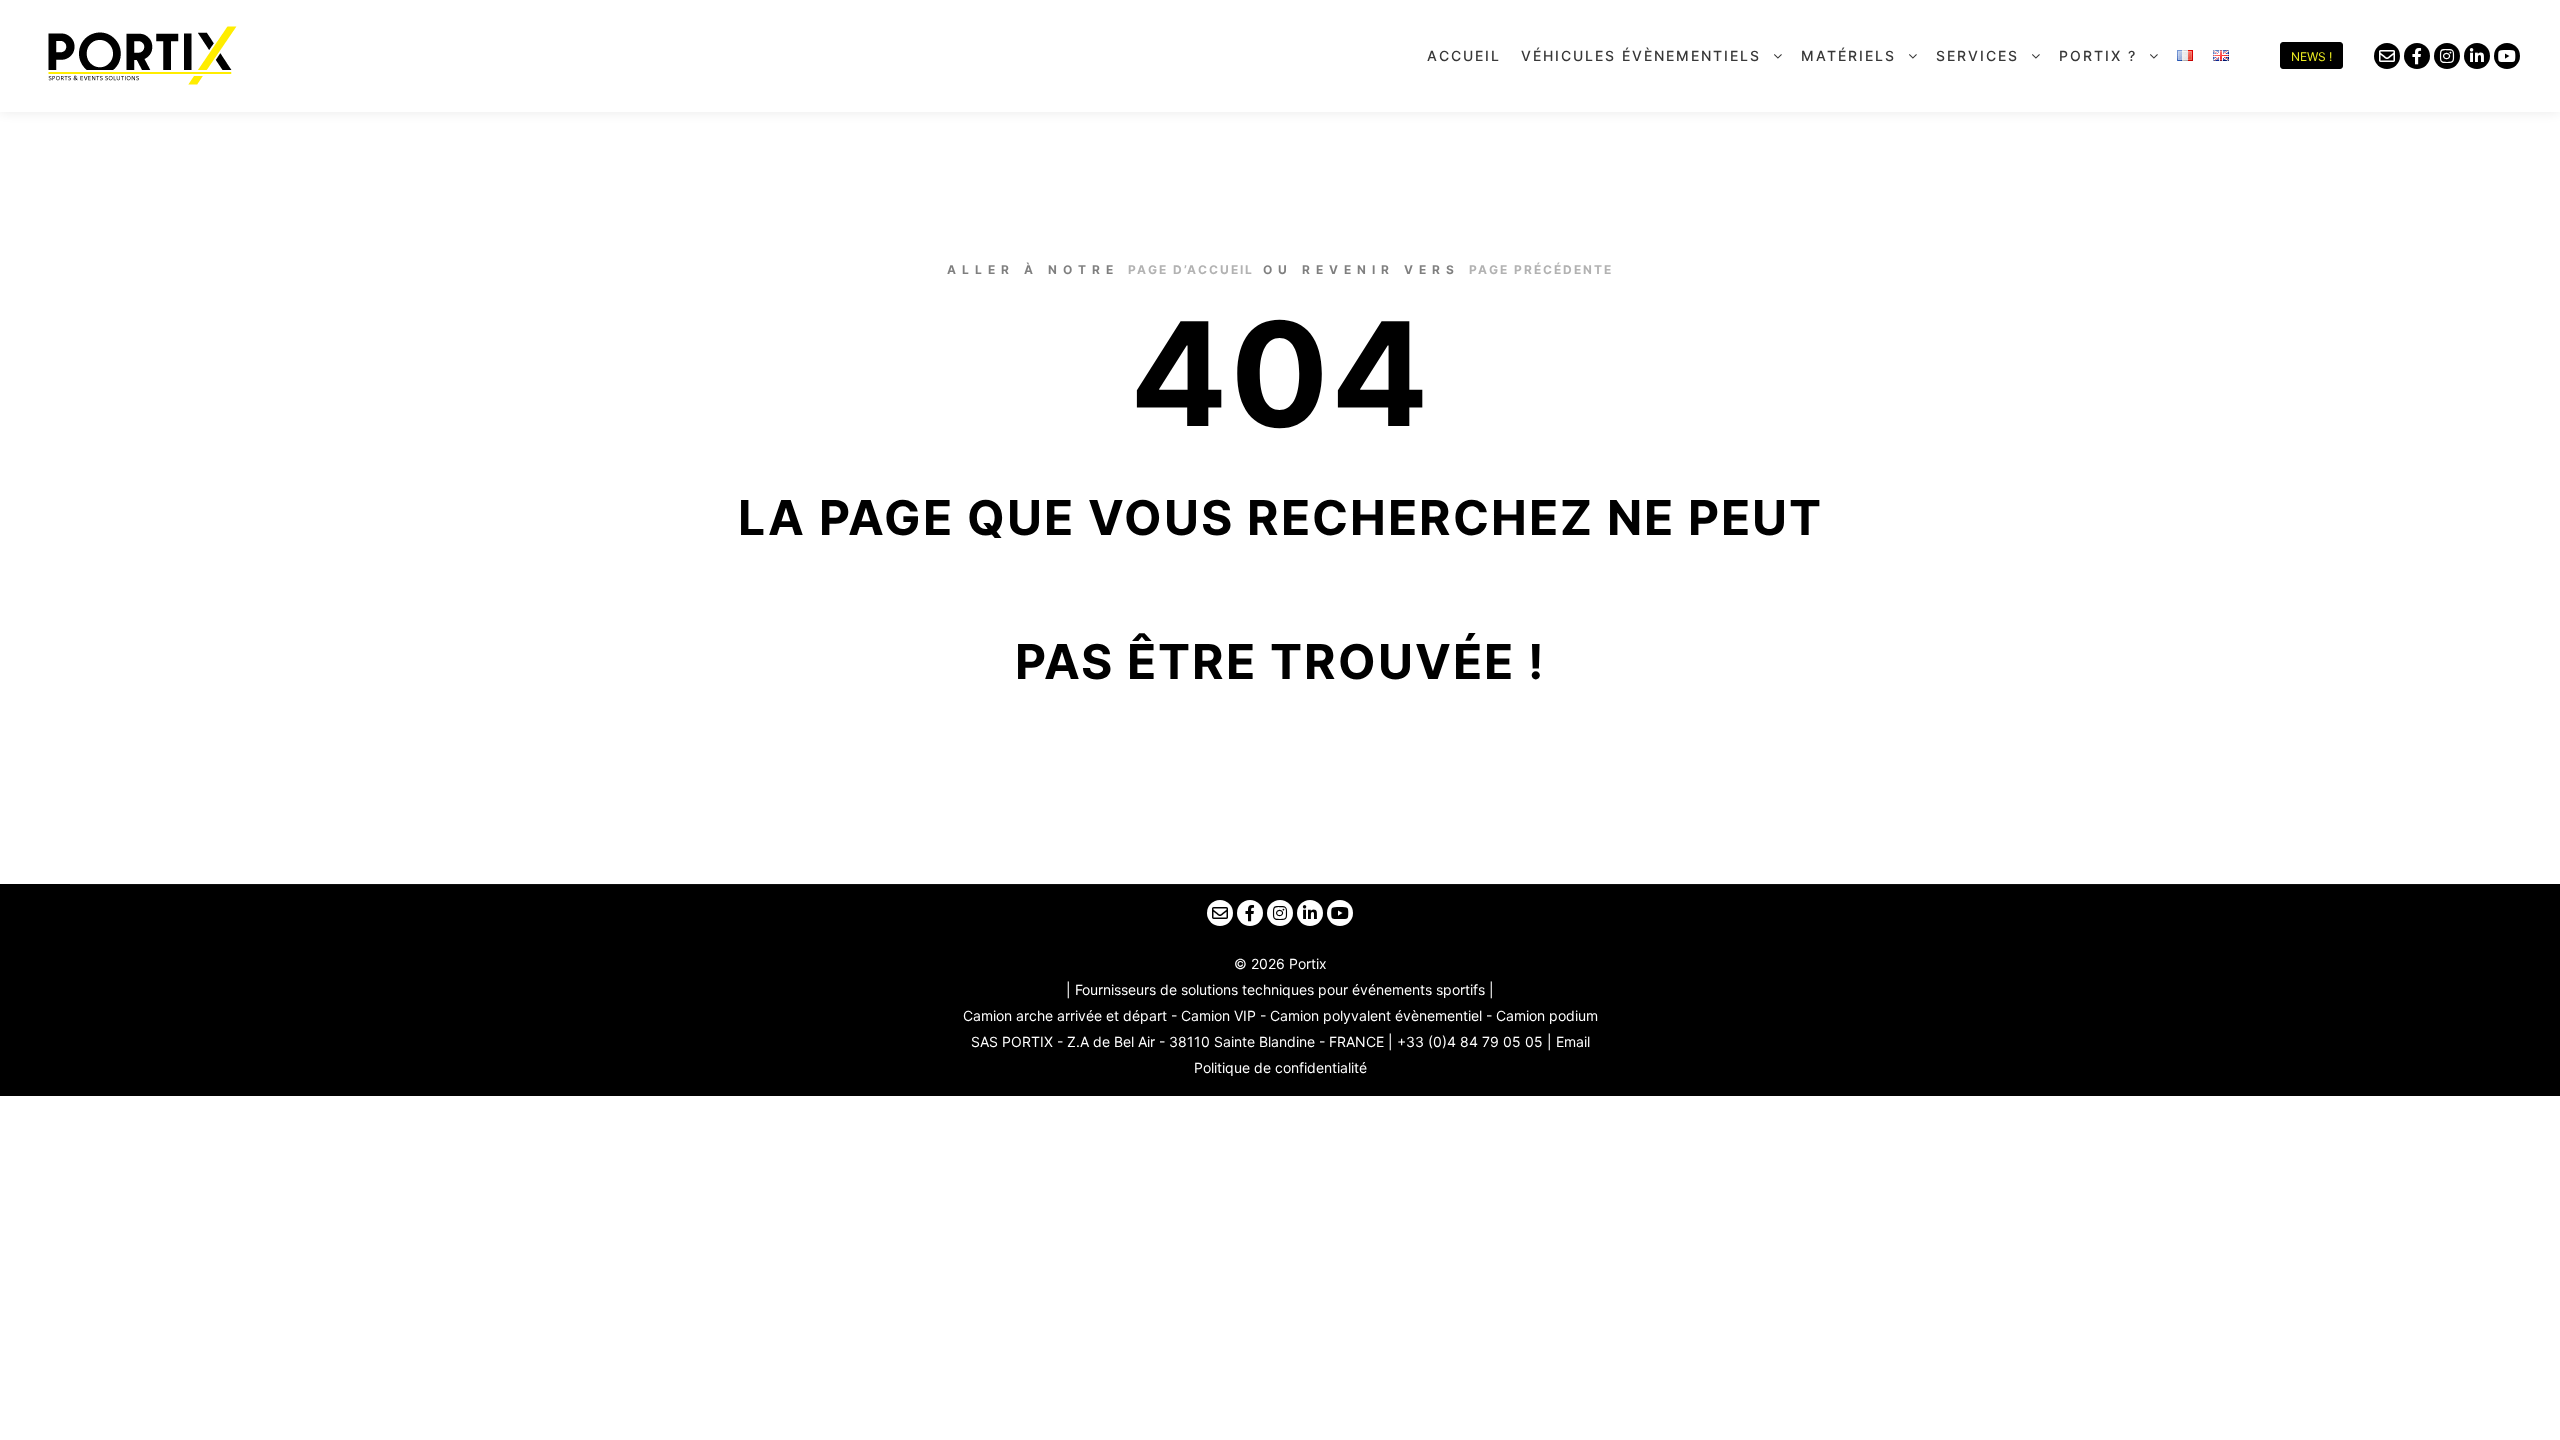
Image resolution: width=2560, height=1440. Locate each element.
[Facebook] (2417, 56)
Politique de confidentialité (1280, 1067)
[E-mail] (2387, 56)
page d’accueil (1191, 269)
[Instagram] (2447, 56)
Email (1573, 1041)
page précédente (1541, 269)
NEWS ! (2311, 56)
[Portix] (140, 55)
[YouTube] (2507, 56)
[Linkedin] (2477, 56)
